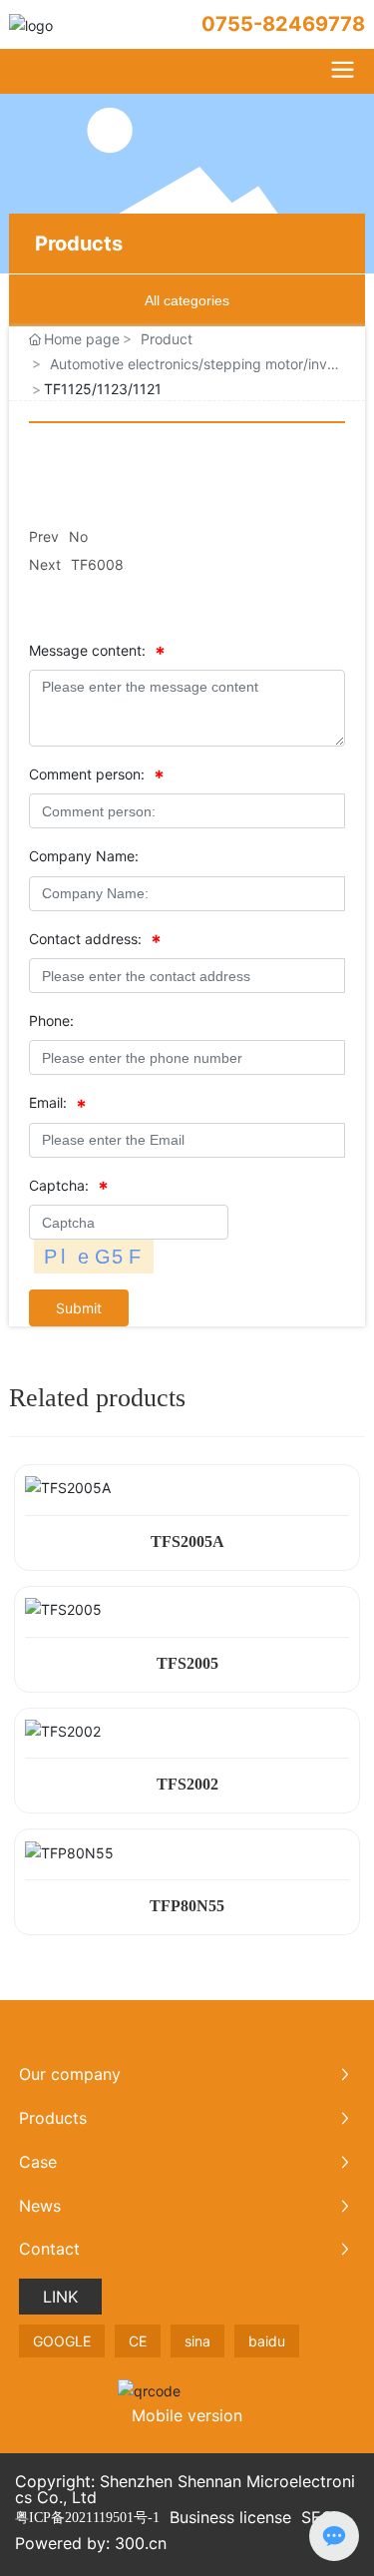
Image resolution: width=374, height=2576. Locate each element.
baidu (267, 2341)
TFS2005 (187, 1663)
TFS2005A (187, 1542)
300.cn (141, 2543)
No (78, 536)
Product (167, 339)
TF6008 (97, 564)
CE (138, 2341)
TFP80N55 (187, 1906)
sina (197, 2341)
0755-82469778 (283, 24)
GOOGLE (62, 2341)
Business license (230, 2517)
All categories (187, 300)
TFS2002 (187, 1784)
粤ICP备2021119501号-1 (87, 2518)
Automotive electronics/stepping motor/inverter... (195, 365)
